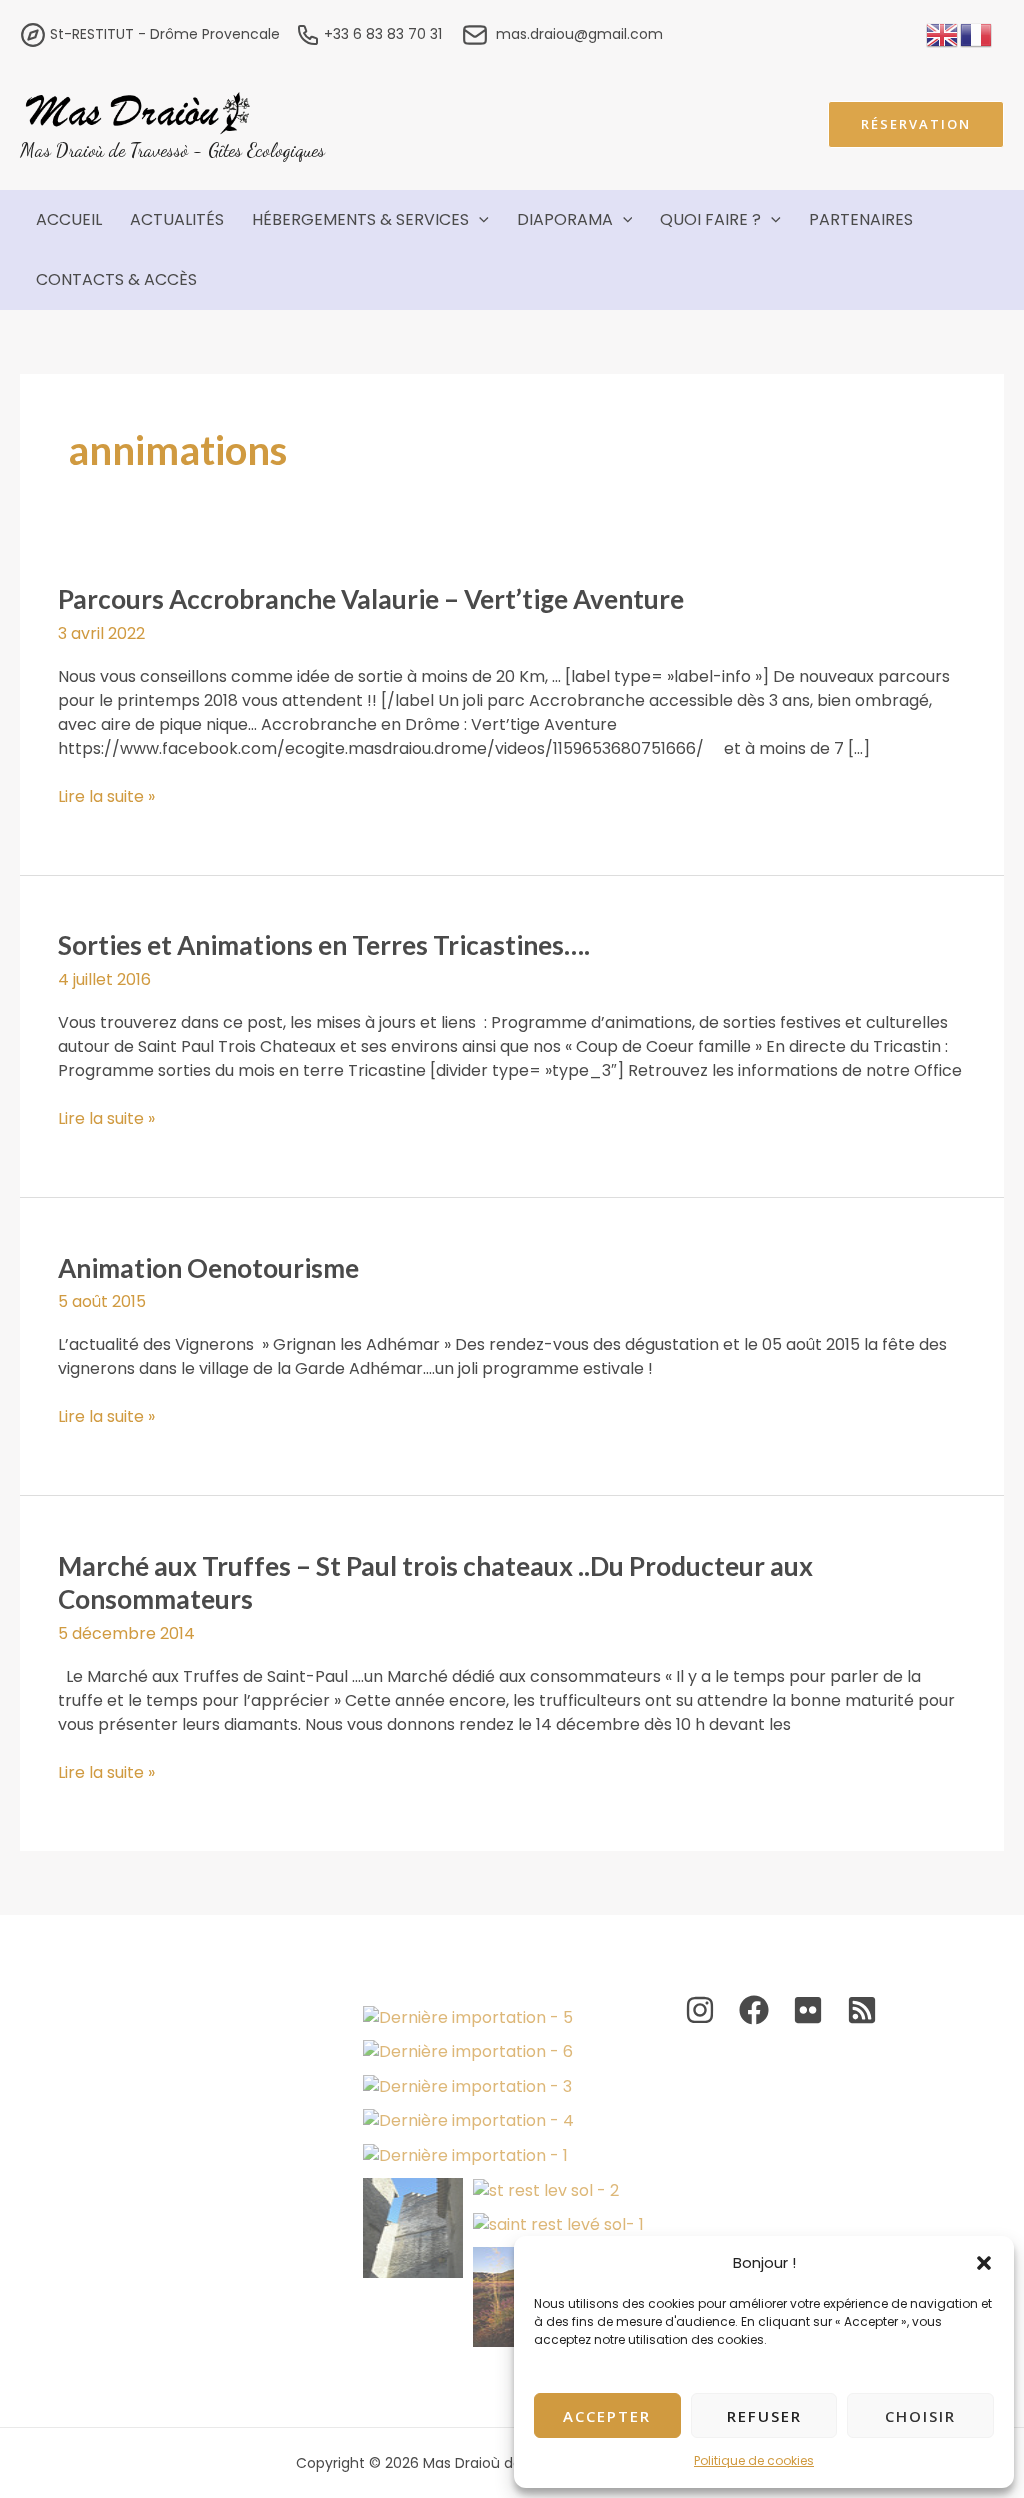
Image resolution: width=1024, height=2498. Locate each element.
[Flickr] (808, 2010)
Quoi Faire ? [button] (710, 219)
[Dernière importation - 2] (413, 2228)
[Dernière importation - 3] (467, 2086)
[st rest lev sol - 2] (546, 2190)
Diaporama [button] (565, 219)
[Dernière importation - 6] (468, 2052)
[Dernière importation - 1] (465, 2155)
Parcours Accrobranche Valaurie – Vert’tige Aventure (371, 599)
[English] (943, 33)
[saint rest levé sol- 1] (558, 2225)
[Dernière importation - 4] (468, 2121)
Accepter (607, 2416)
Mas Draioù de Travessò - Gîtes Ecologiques (172, 149)
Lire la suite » (106, 797)
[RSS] (862, 2010)
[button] (984, 2263)
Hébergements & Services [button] (360, 219)
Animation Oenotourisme (208, 1268)
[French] (977, 33)
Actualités (177, 219)
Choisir (920, 2416)
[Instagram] (700, 2010)
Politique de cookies (754, 2460)
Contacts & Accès (116, 279)
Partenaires (861, 219)
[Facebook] (754, 2010)
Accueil (69, 219)
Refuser (764, 2416)
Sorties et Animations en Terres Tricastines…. (324, 945)
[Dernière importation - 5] (468, 2017)
